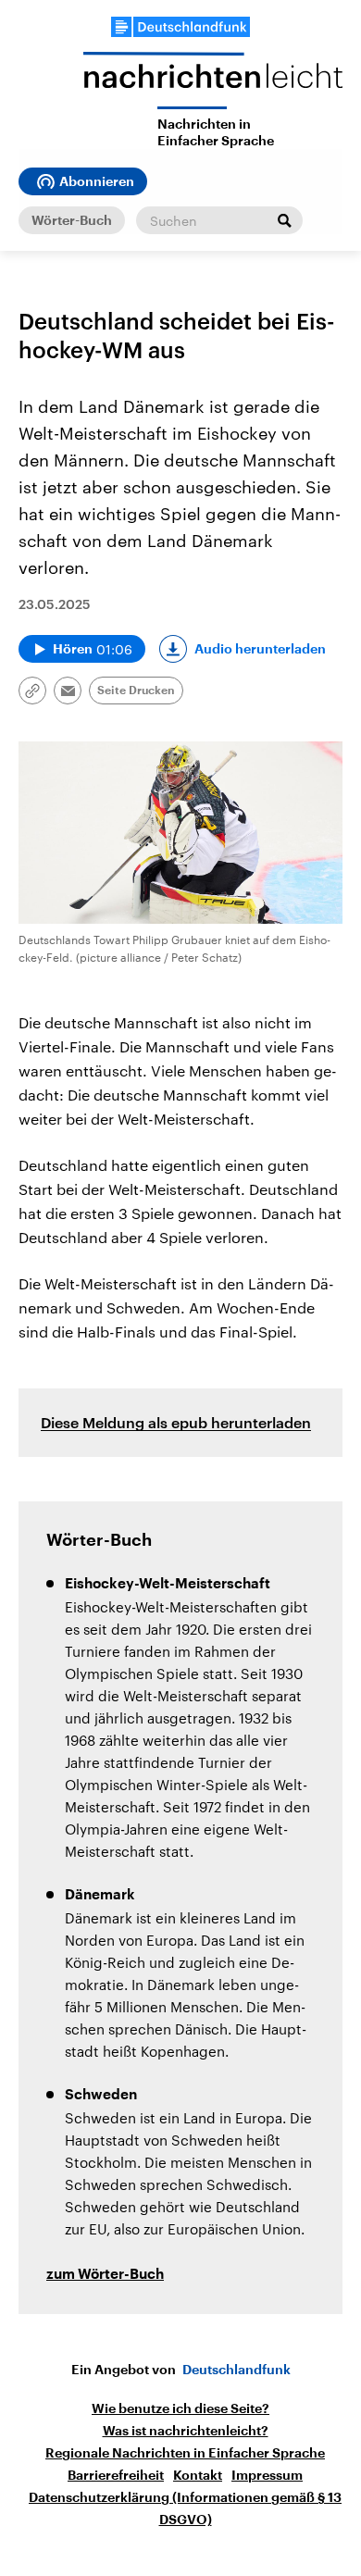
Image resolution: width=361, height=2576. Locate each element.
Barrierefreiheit (116, 2475)
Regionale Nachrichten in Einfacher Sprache (185, 2453)
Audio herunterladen (260, 649)
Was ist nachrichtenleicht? (186, 2431)
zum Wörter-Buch (105, 2275)
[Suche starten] (284, 220)
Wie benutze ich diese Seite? (180, 2408)
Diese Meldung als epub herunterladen (176, 1422)
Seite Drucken (136, 691)
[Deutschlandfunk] (180, 27)
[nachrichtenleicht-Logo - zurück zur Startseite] (213, 79)
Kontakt (198, 2475)
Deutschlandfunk (237, 2370)
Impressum (267, 2475)
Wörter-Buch (72, 220)
